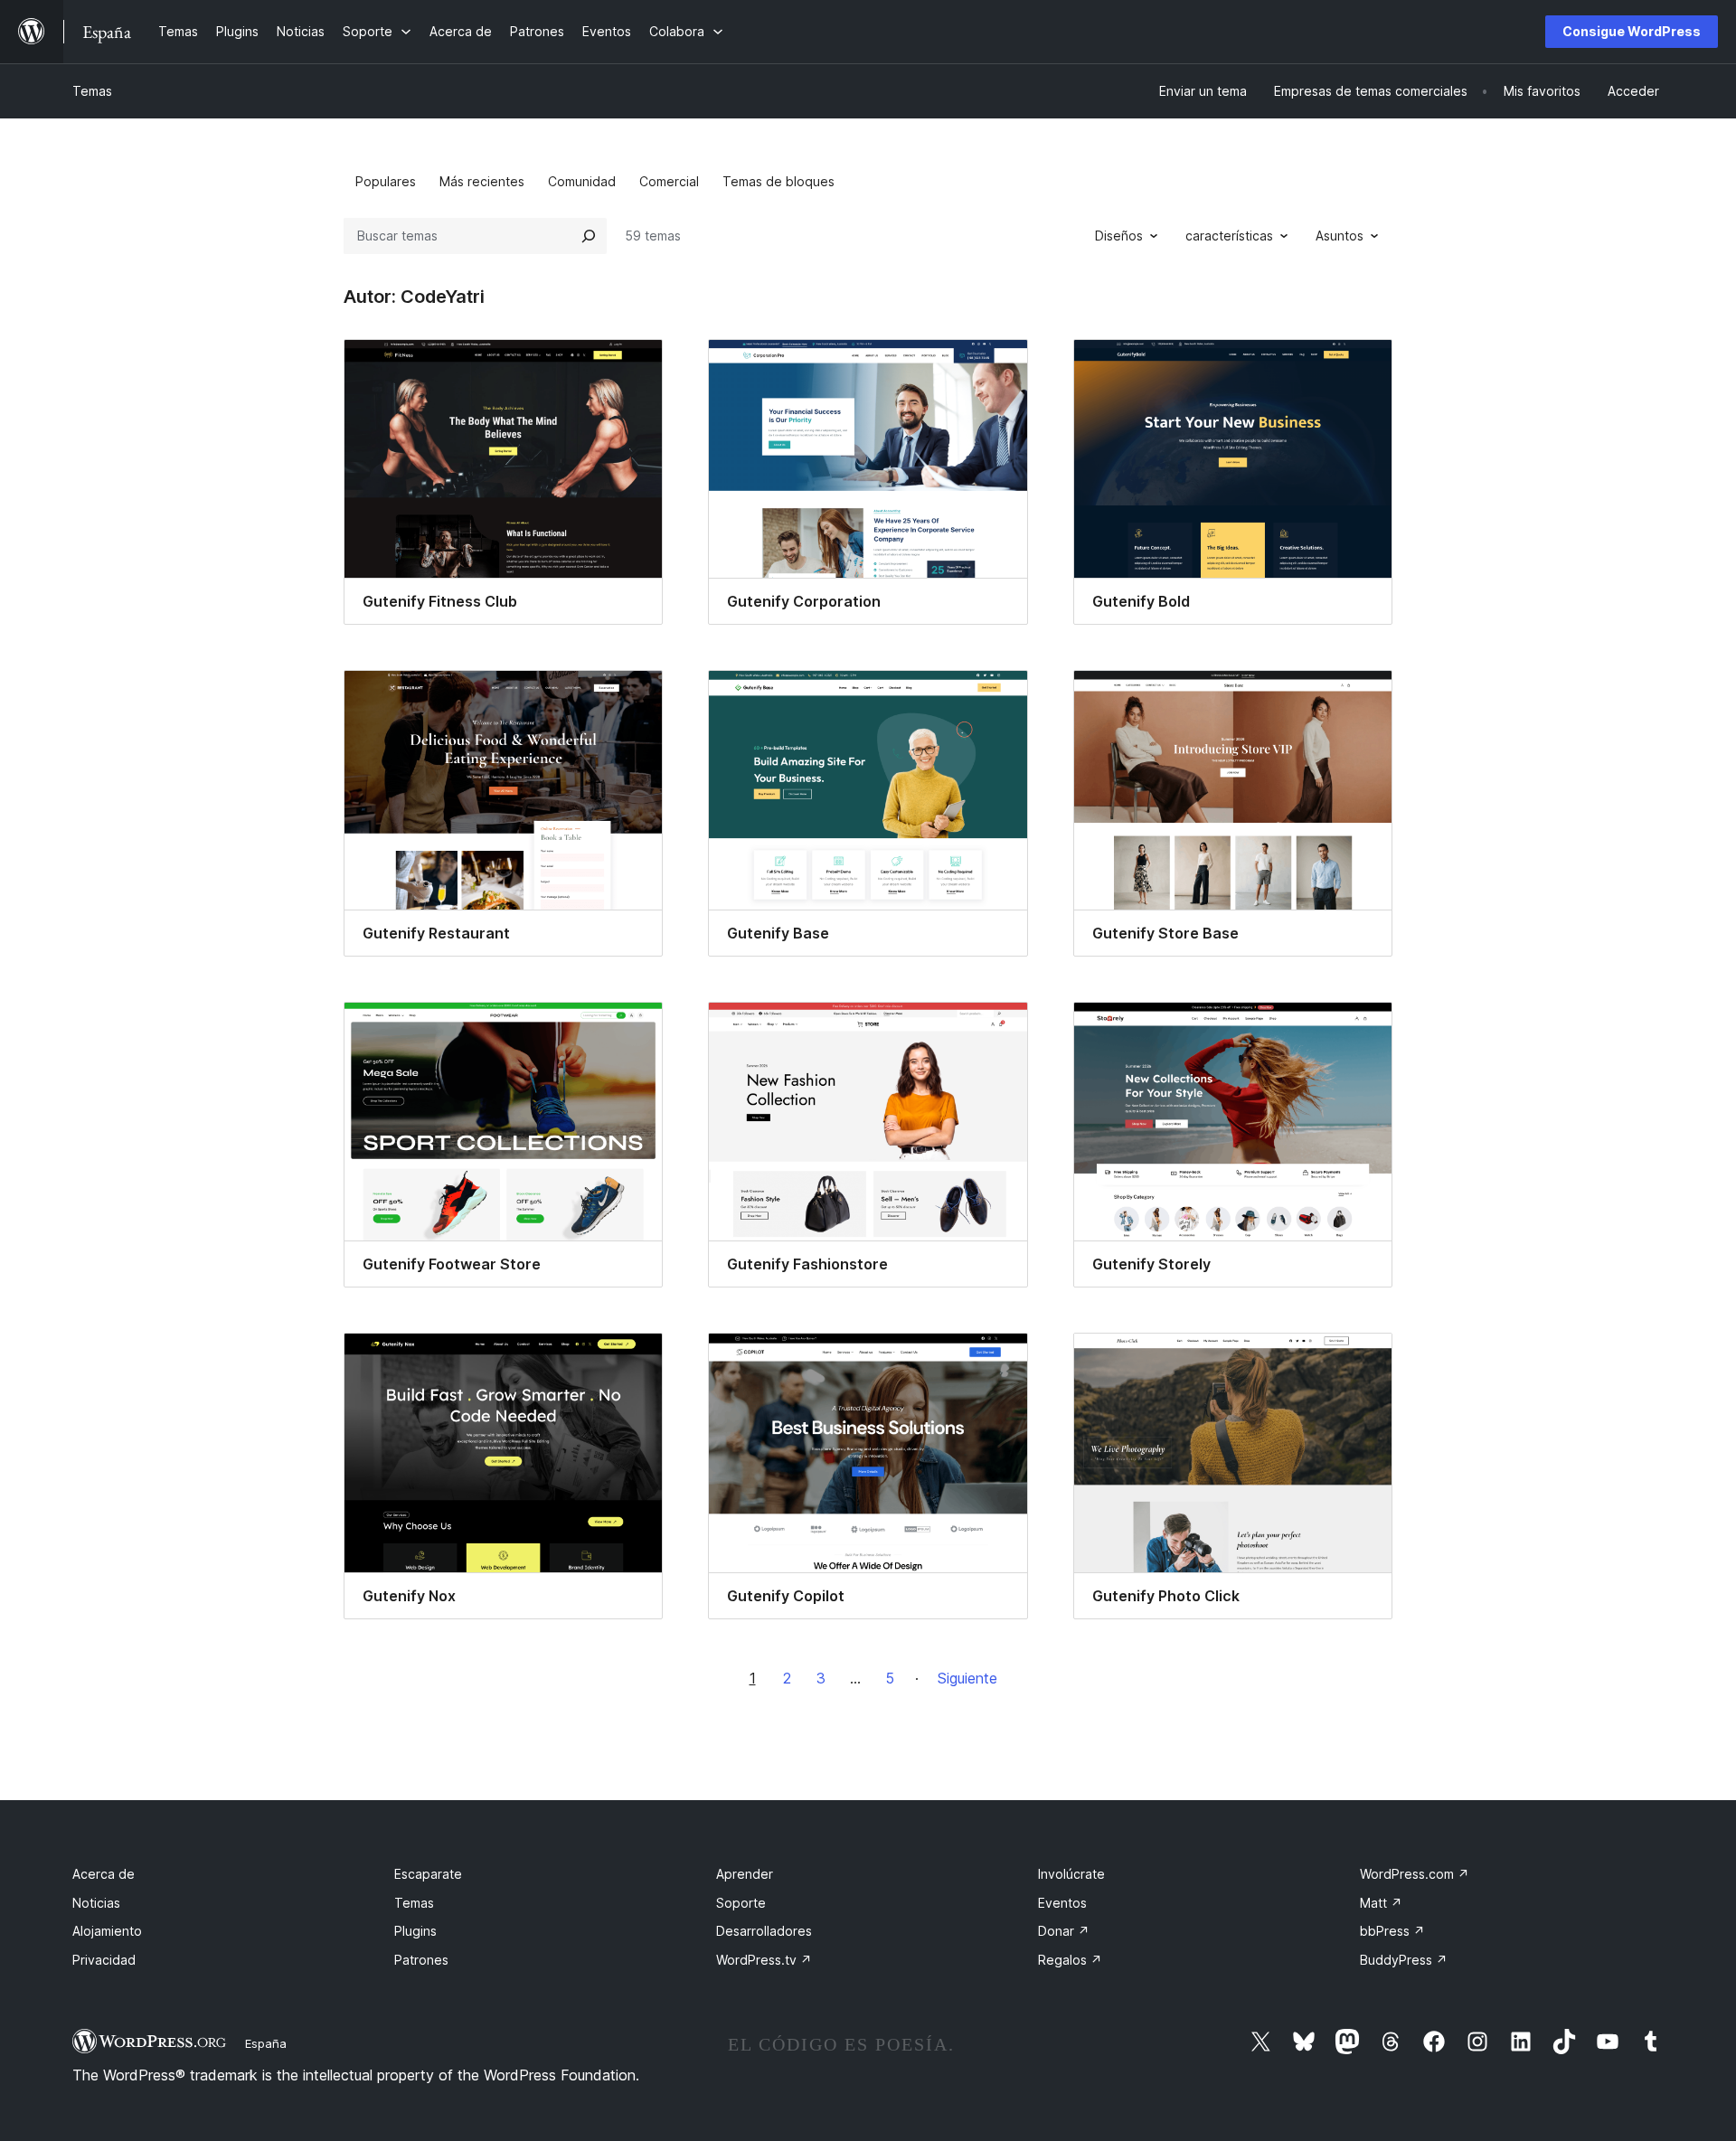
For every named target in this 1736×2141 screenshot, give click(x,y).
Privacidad (104, 1960)
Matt (1381, 1903)
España (266, 2043)
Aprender (745, 1874)
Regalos (1070, 1960)
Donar (1064, 1931)
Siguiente (967, 1678)
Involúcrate (1071, 1874)
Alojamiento (107, 1931)
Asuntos (1340, 236)
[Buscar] (589, 236)
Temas (92, 91)
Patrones (421, 1960)
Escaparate (428, 1874)
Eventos (1062, 1903)
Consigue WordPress (1632, 31)
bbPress (1392, 1931)
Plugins (415, 1931)
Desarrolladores (764, 1931)
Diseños (1119, 236)
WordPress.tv (764, 1960)
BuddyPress (1404, 1960)
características (1229, 236)
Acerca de (104, 1874)
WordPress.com (1415, 1874)
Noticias (96, 1903)
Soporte (741, 1903)
